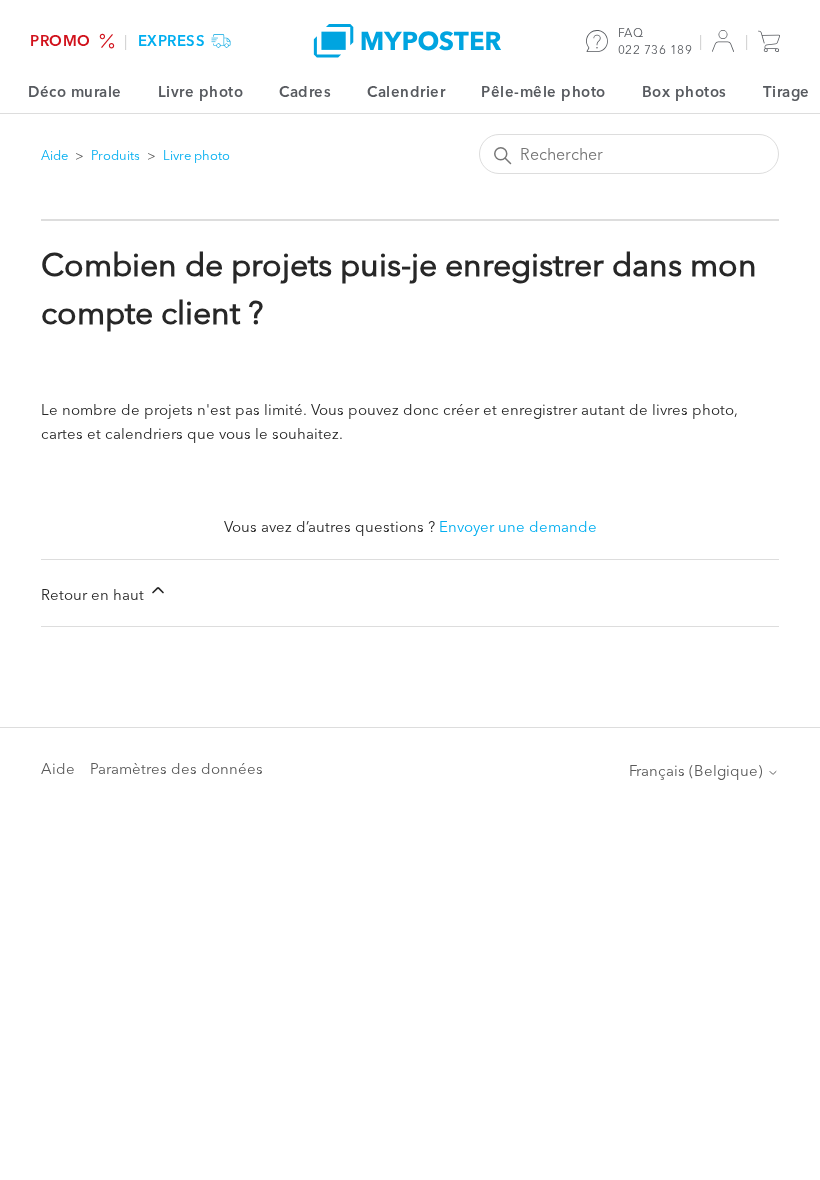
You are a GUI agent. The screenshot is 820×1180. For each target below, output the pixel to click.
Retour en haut (94, 594)
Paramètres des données (176, 768)
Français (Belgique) (698, 770)
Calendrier (406, 91)
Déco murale (75, 91)
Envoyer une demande (518, 526)
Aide (54, 155)
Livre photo (201, 91)
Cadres (305, 91)
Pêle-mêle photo (543, 91)
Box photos (684, 91)
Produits (115, 155)
